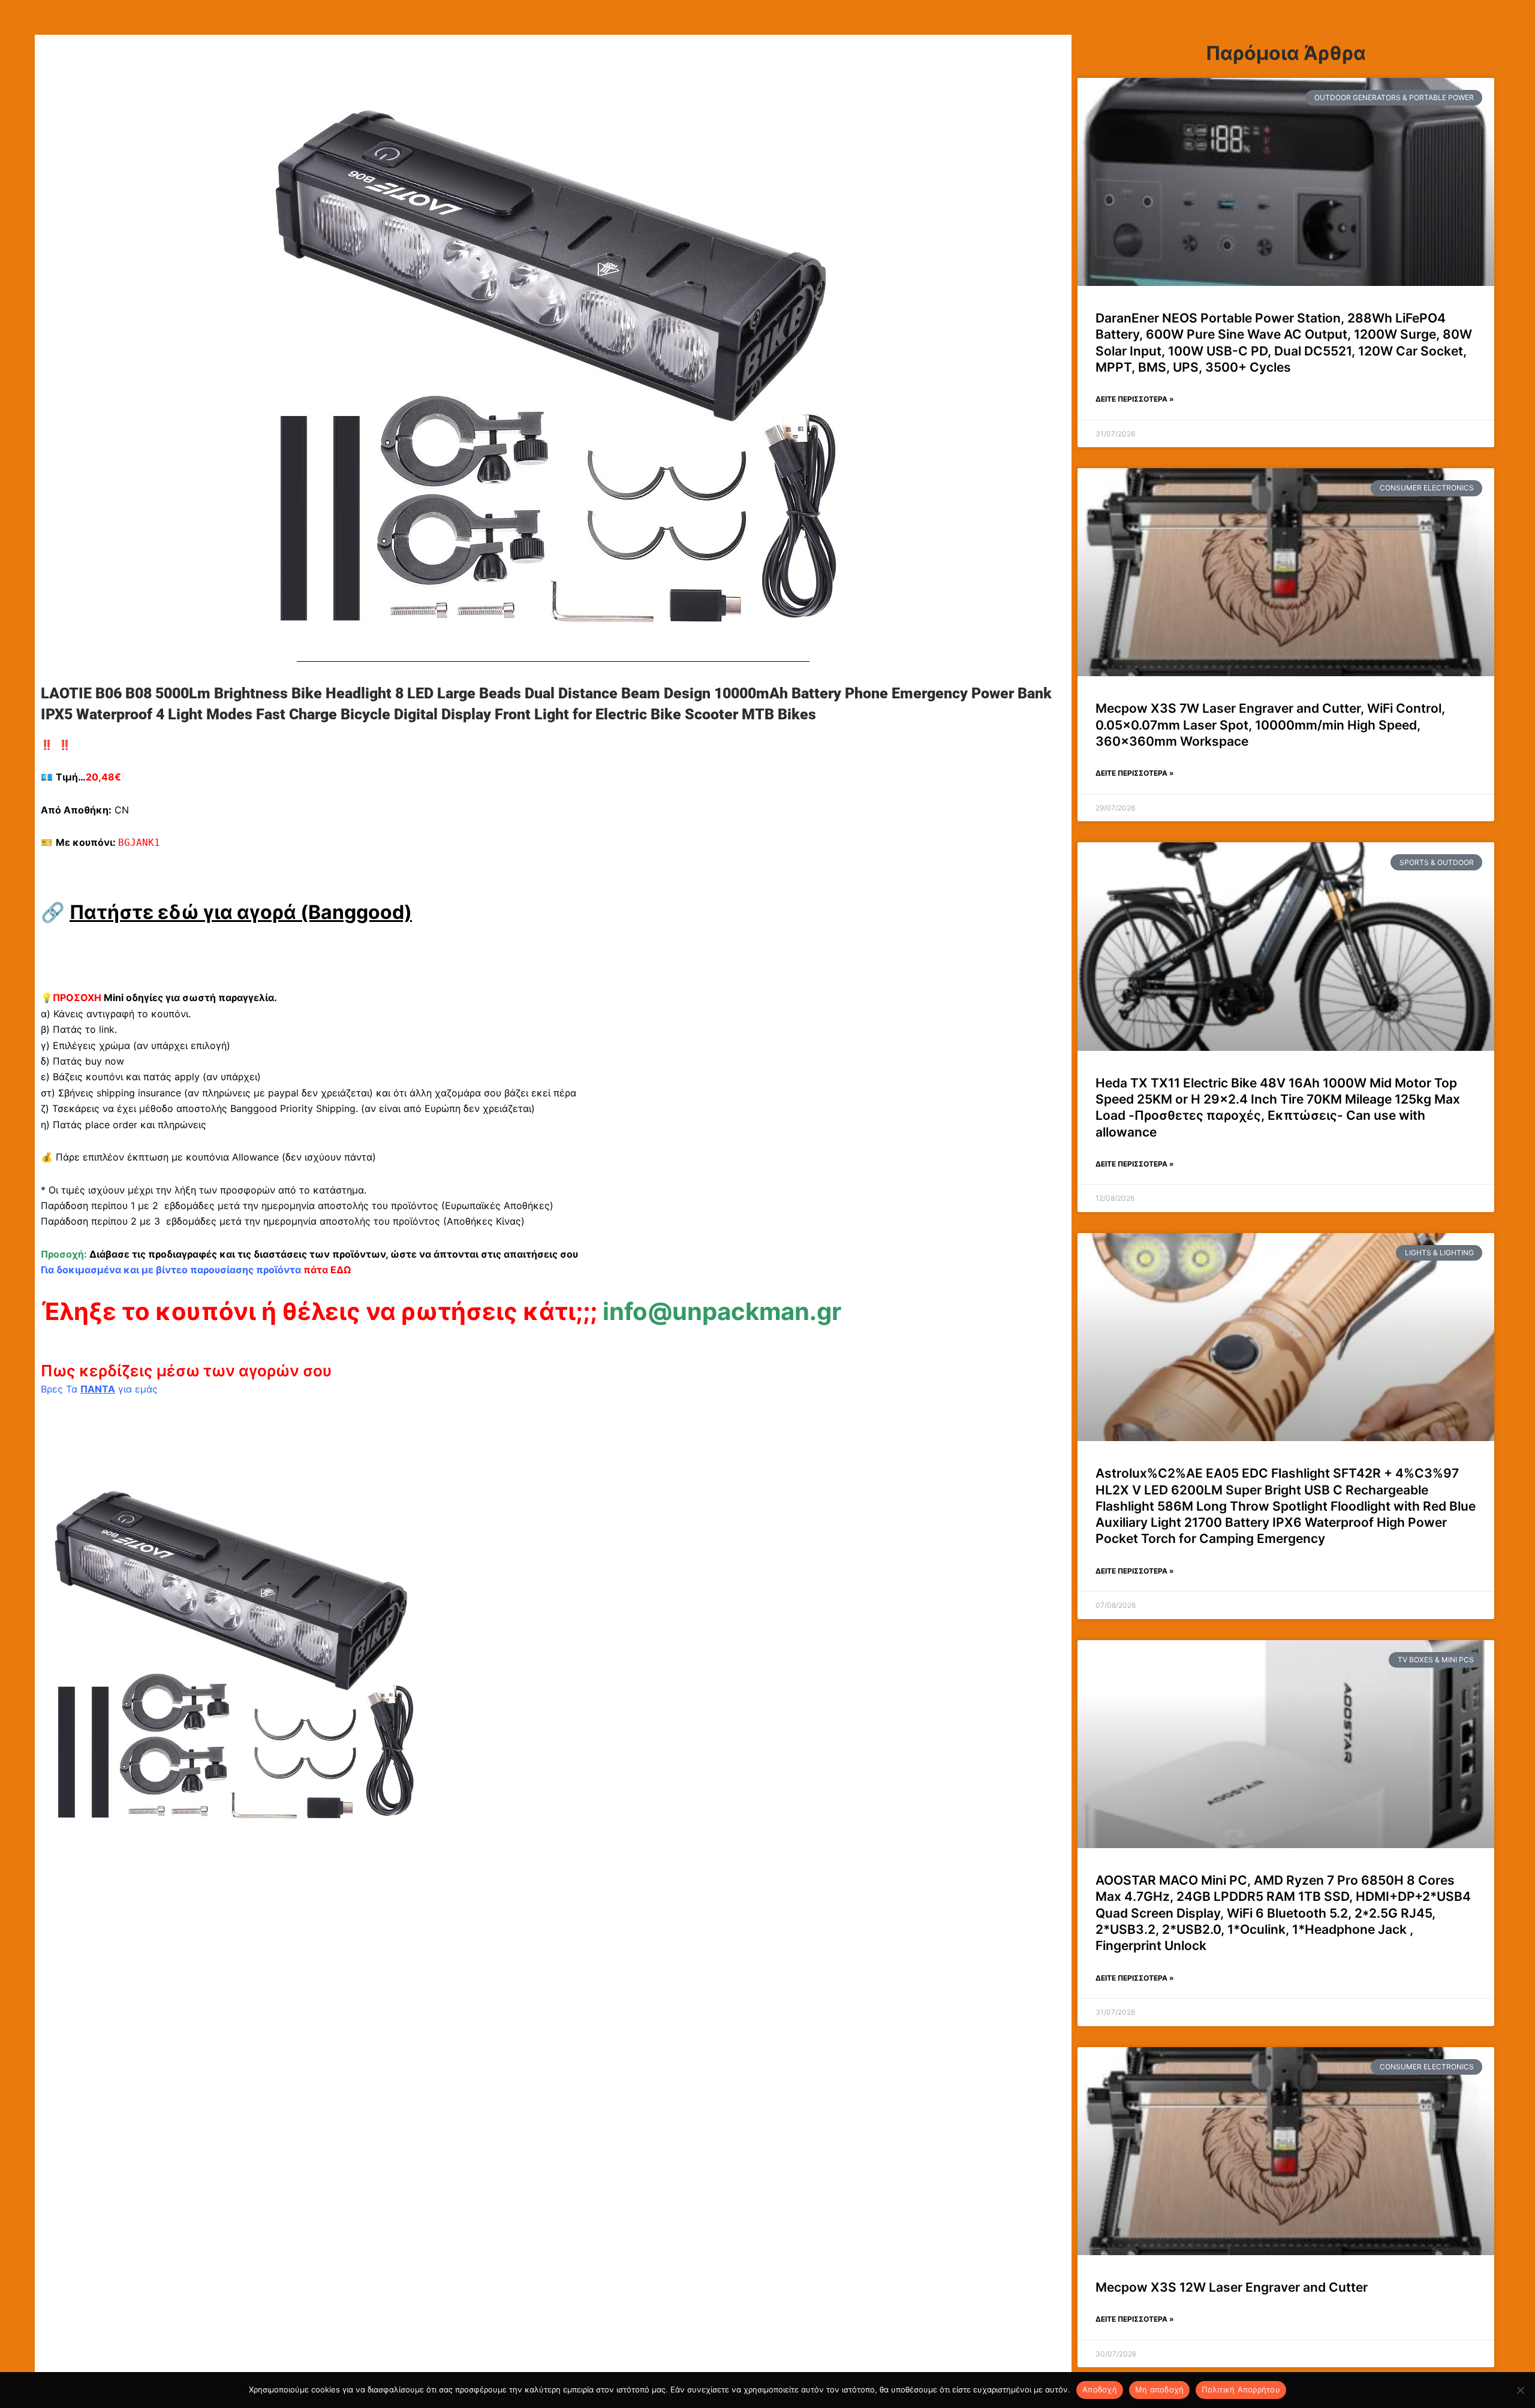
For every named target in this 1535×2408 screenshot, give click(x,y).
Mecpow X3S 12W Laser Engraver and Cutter (1232, 2287)
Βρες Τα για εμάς (99, 1389)
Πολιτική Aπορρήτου (1241, 2389)
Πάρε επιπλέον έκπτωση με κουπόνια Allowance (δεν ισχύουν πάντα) (216, 1157)
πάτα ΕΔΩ (327, 1270)
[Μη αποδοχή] (1520, 2390)
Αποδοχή (1100, 2389)
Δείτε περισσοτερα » (1135, 399)
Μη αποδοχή (1160, 2389)
